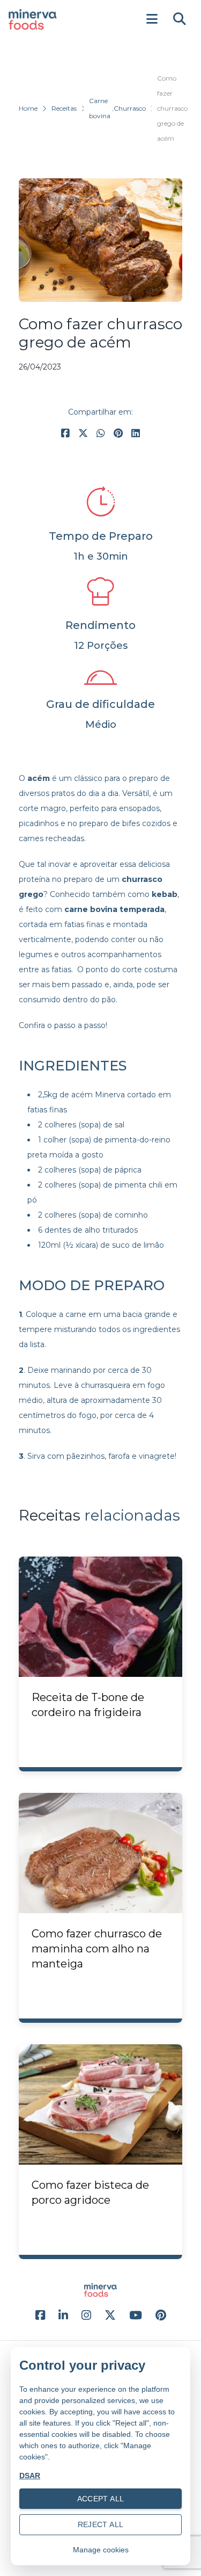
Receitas (64, 108)
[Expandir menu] (152, 19)
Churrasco (130, 108)
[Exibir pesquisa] (180, 19)
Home (28, 108)
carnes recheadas (51, 838)
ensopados (139, 808)
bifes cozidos (146, 823)
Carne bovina (100, 108)
